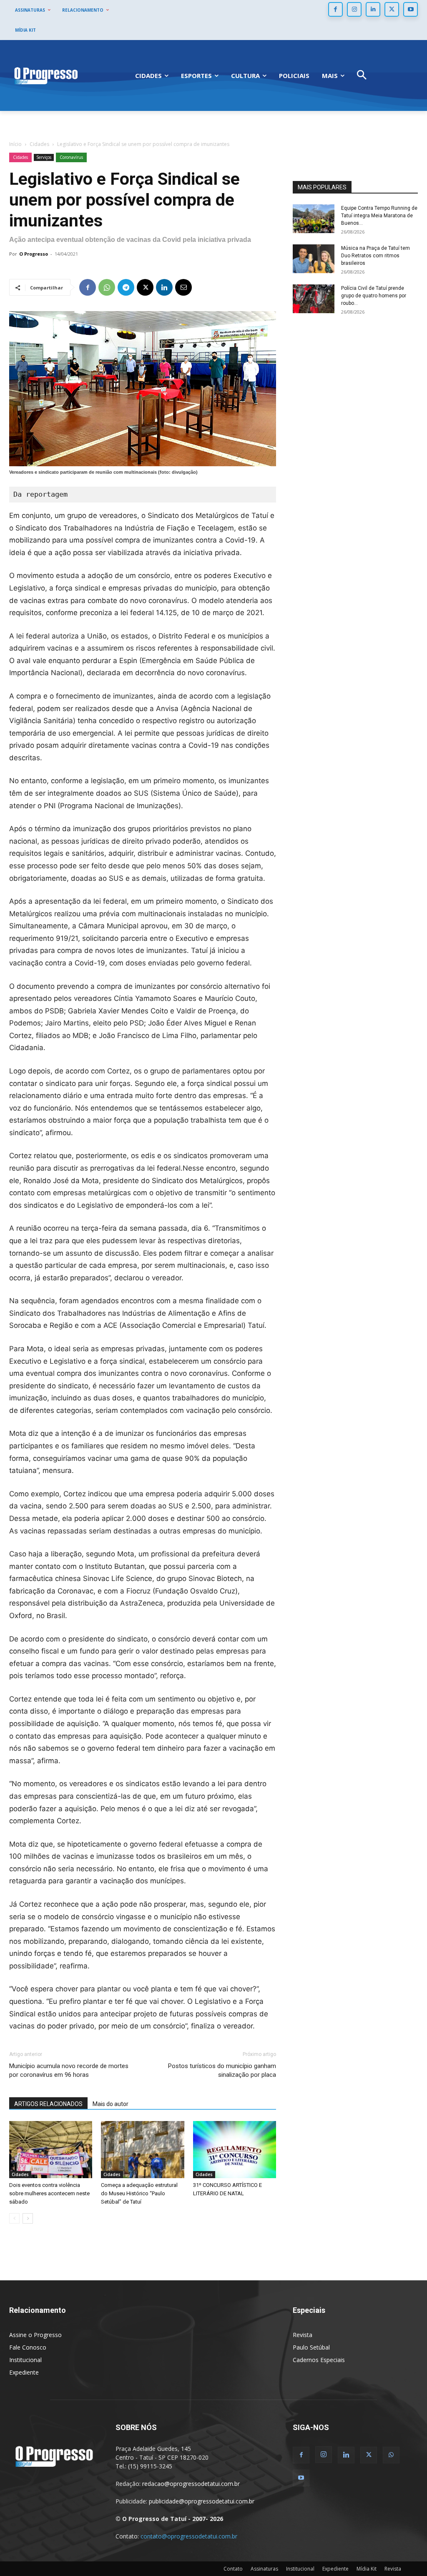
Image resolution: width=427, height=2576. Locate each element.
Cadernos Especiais (319, 2360)
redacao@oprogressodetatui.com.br (191, 2484)
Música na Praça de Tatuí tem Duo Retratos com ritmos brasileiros (376, 256)
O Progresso (34, 254)
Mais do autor (111, 2104)
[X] (392, 9)
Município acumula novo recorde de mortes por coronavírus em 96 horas (69, 2070)
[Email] (183, 287)
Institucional (25, 2360)
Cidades (39, 144)
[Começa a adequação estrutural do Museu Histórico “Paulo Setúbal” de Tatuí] (142, 2150)
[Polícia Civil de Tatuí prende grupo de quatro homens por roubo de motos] (314, 299)
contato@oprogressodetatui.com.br (189, 2536)
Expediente (24, 2372)
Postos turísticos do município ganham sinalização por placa (222, 2070)
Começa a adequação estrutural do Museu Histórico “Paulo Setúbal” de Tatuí (139, 2193)
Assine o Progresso (35, 2335)
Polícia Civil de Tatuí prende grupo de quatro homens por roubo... (374, 296)
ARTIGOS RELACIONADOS (48, 2104)
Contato (233, 2569)
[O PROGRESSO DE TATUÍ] (46, 75)
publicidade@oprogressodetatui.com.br (202, 2501)
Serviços (44, 157)
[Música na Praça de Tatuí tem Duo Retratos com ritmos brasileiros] (314, 259)
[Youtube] (411, 9)
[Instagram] (354, 9)
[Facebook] (335, 9)
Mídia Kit (367, 2569)
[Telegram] (126, 287)
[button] (362, 76)
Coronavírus (71, 157)
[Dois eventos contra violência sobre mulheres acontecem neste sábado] (51, 2150)
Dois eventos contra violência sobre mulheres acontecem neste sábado (49, 2193)
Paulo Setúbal (311, 2347)
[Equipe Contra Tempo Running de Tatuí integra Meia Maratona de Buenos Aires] (314, 219)
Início (15, 144)
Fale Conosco (28, 2347)
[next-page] (28, 2218)
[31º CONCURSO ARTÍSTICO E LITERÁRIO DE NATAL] (235, 2150)
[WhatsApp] (107, 287)
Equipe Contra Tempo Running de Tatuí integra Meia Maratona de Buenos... (379, 216)
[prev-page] (14, 2218)
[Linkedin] (373, 9)
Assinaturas (264, 2569)
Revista (303, 2335)
